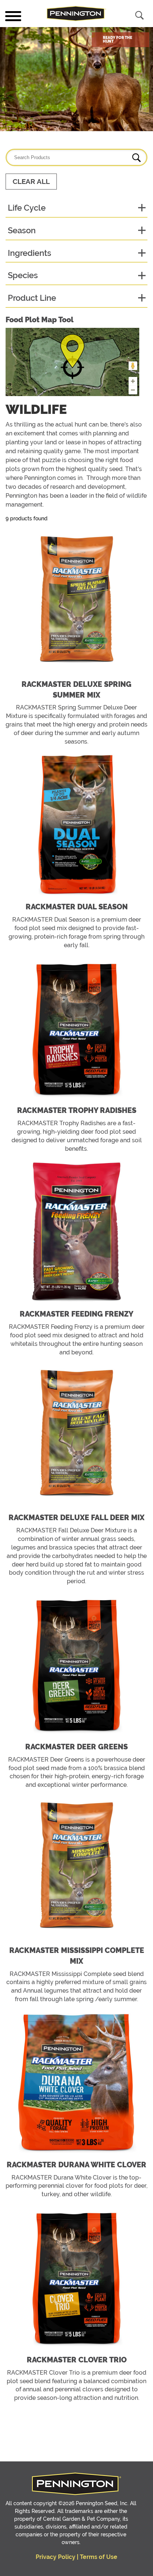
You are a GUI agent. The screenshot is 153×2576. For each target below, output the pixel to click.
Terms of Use (99, 2557)
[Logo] (76, 14)
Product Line (32, 298)
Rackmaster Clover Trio (77, 2360)
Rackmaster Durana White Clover (76, 2165)
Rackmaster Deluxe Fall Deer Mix (76, 1518)
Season (22, 230)
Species (23, 275)
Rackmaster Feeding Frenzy (76, 1314)
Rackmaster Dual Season (77, 907)
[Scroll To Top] (28, 2565)
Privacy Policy (56, 2557)
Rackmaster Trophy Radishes (77, 1110)
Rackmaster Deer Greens (76, 1747)
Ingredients (30, 253)
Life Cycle (27, 208)
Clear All (31, 182)
